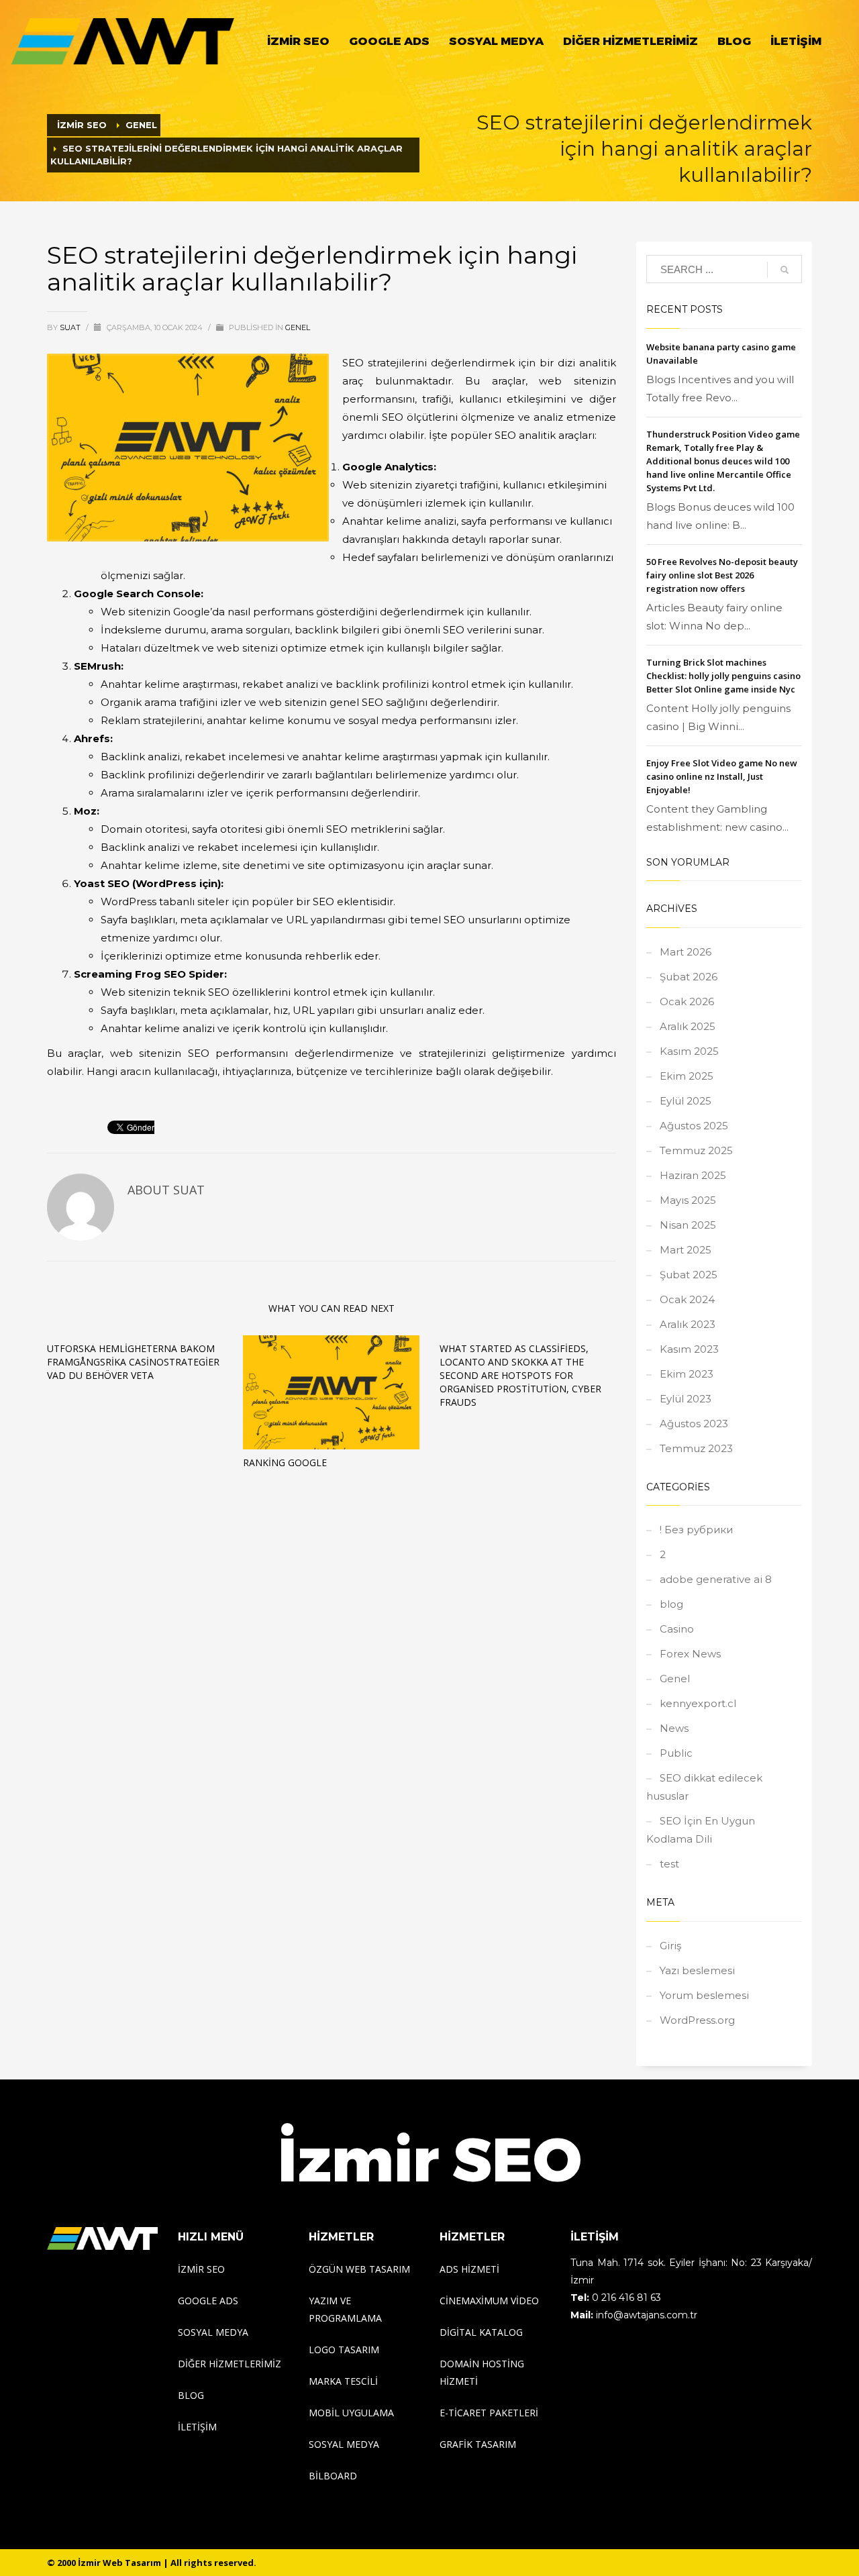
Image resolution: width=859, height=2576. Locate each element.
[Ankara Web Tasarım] (102, 2238)
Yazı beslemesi (697, 1970)
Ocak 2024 (687, 1299)
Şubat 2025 (689, 1275)
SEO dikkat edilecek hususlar (704, 1787)
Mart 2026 (686, 952)
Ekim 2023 (687, 1374)
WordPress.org (697, 2020)
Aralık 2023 (688, 1324)
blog (671, 1604)
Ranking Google (285, 1462)
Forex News (690, 1654)
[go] (785, 270)
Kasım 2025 (689, 1051)
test (669, 1864)
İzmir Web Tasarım (119, 2563)
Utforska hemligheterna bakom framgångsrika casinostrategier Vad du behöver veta (133, 1362)
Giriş (670, 1946)
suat (71, 327)
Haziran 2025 (693, 1175)
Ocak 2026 (687, 1001)
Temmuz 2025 (696, 1150)
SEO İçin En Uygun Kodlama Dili (701, 1830)
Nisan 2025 (688, 1225)
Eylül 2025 (686, 1101)
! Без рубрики (696, 1530)
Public (676, 1753)
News (674, 1728)
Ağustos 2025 (694, 1126)
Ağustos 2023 (694, 1424)
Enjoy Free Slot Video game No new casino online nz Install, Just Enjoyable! (722, 776)
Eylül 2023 (686, 1399)
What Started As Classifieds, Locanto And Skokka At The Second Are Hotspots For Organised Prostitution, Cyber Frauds (520, 1375)
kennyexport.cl (698, 1703)
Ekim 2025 (687, 1076)
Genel (298, 327)
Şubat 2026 (689, 977)
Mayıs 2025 (688, 1200)
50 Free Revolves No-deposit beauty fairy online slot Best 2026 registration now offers (722, 575)
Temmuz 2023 (696, 1448)
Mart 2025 (686, 1250)
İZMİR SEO (82, 125)
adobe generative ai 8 (716, 1579)
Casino (677, 1629)
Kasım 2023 (689, 1349)
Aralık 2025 (688, 1026)
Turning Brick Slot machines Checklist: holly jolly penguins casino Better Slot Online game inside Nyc (723, 676)
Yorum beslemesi (704, 1995)
